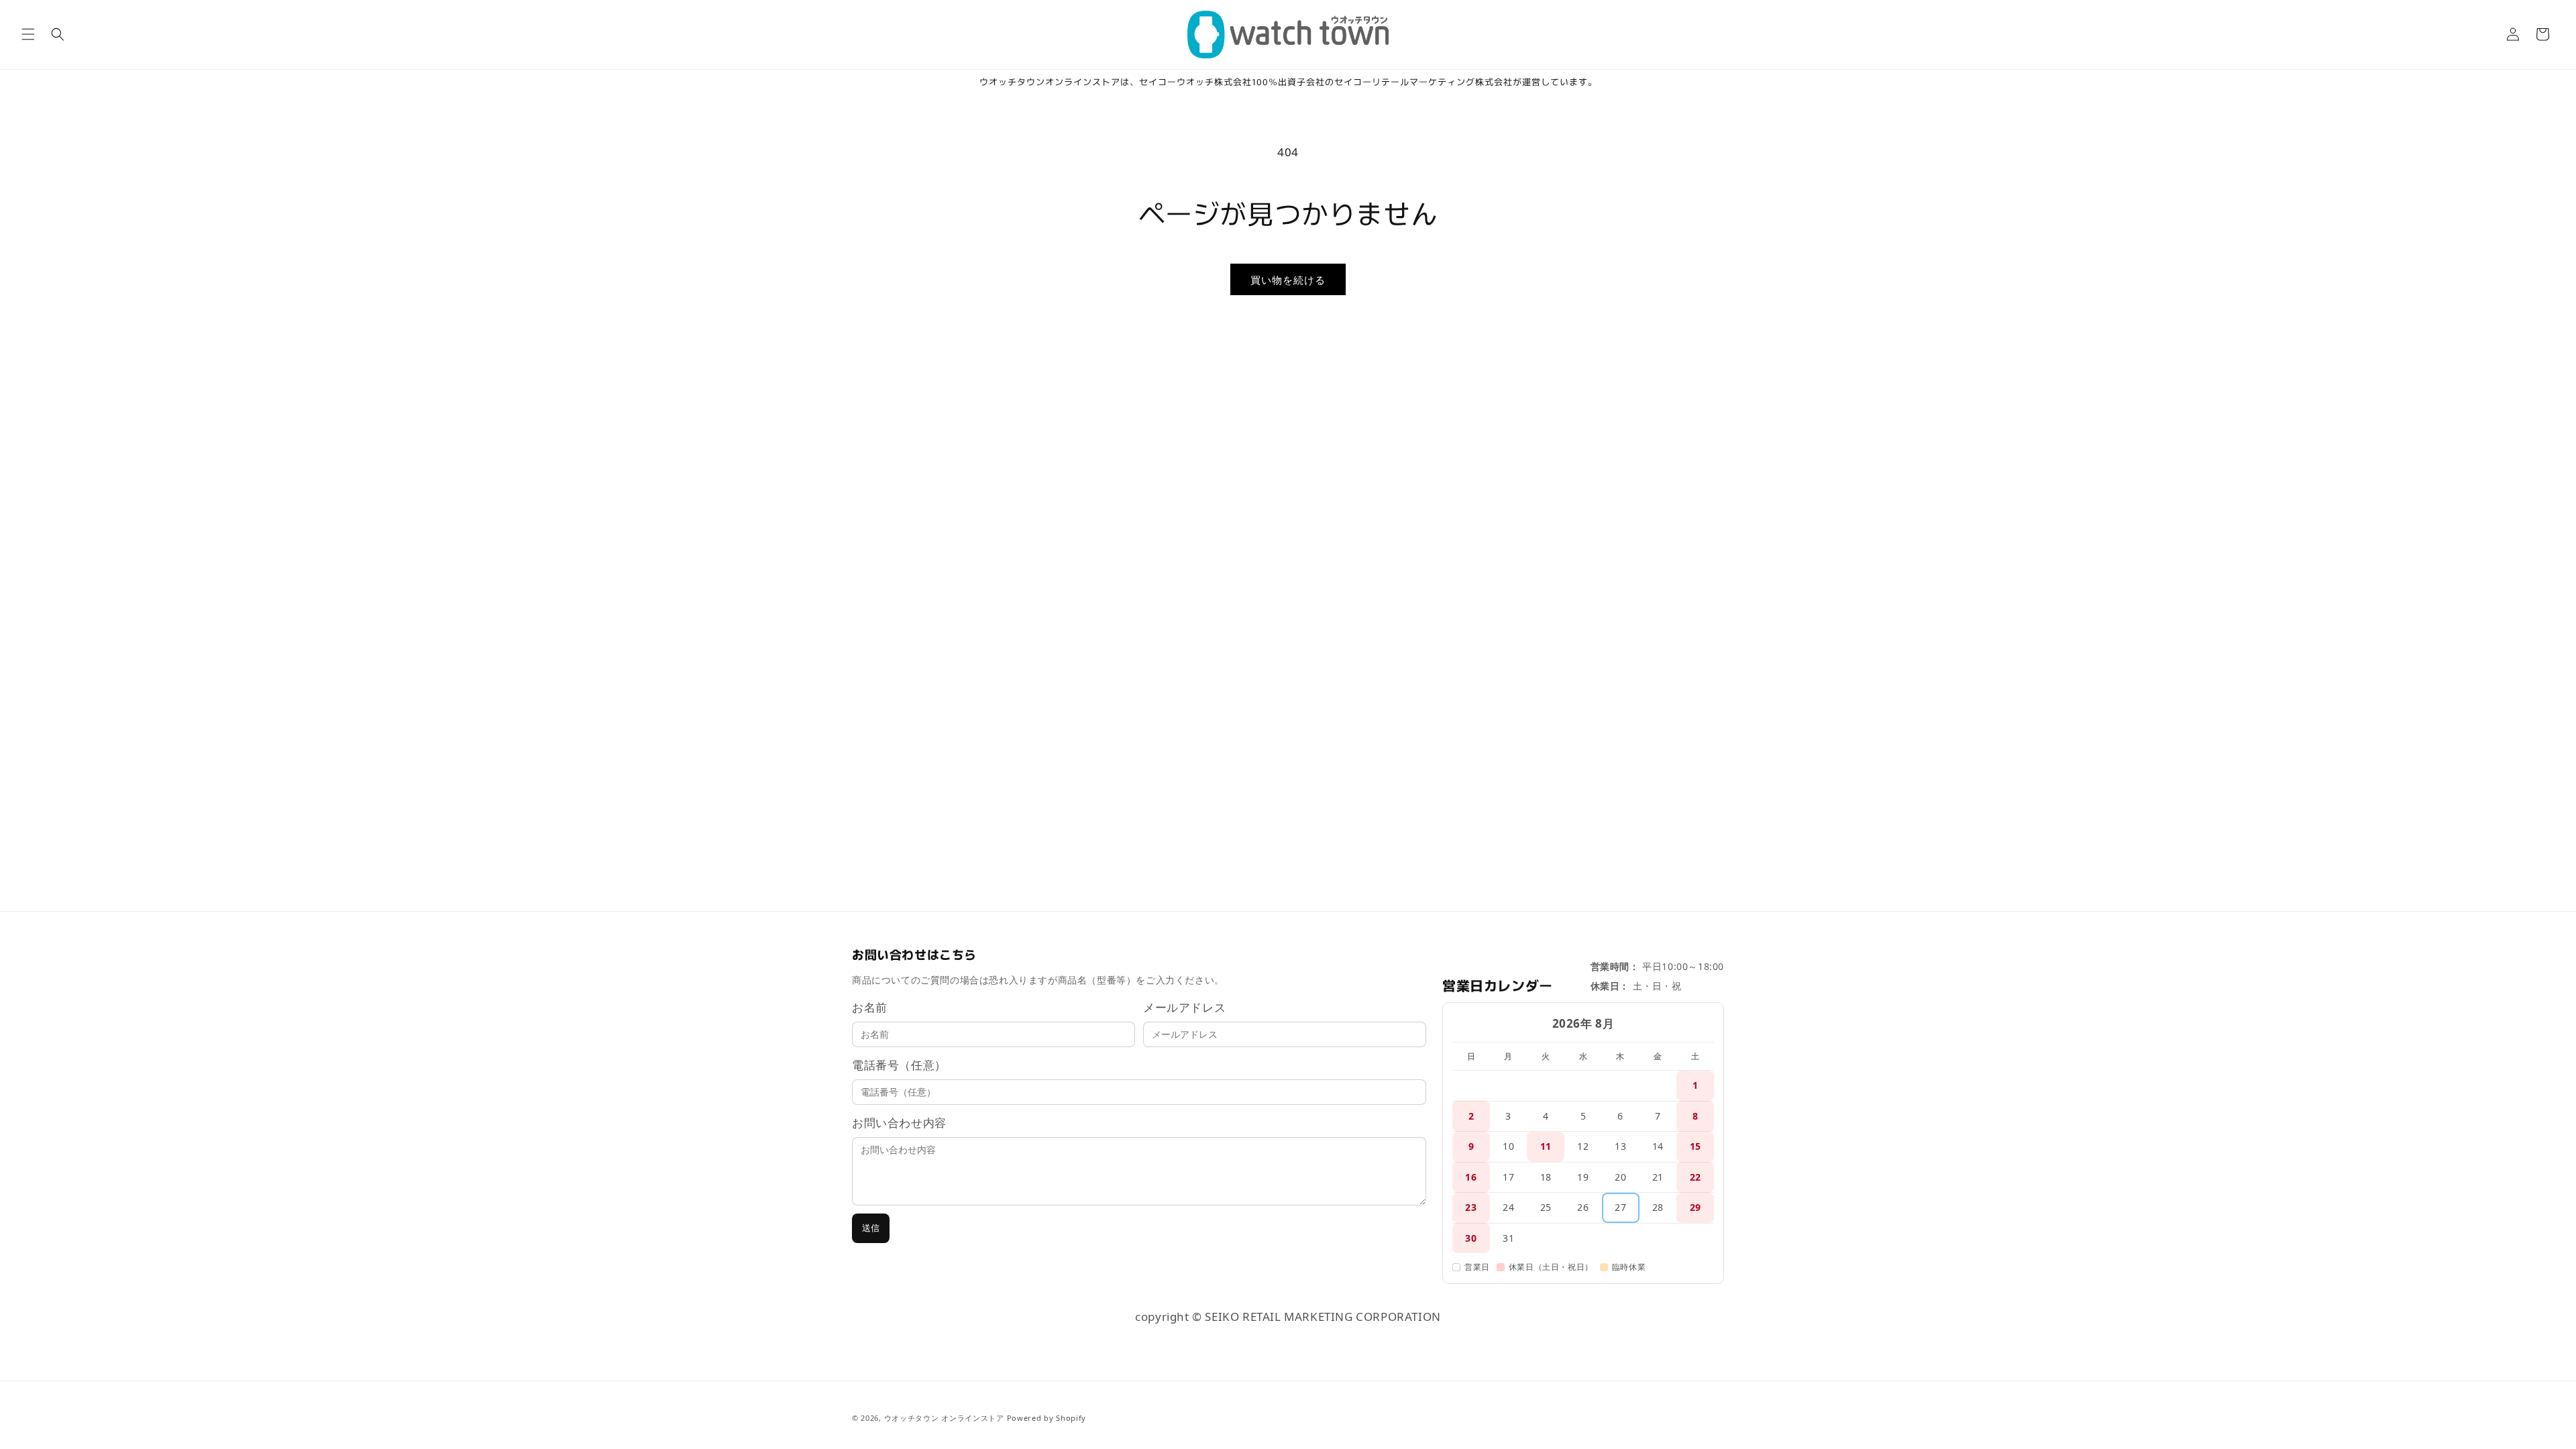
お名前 (870, 1007)
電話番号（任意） (899, 1065)
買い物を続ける (1288, 280)
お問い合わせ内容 (899, 1123)
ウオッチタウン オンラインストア (944, 1418)
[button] (28, 34)
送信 (871, 1228)
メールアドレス (1184, 1007)
